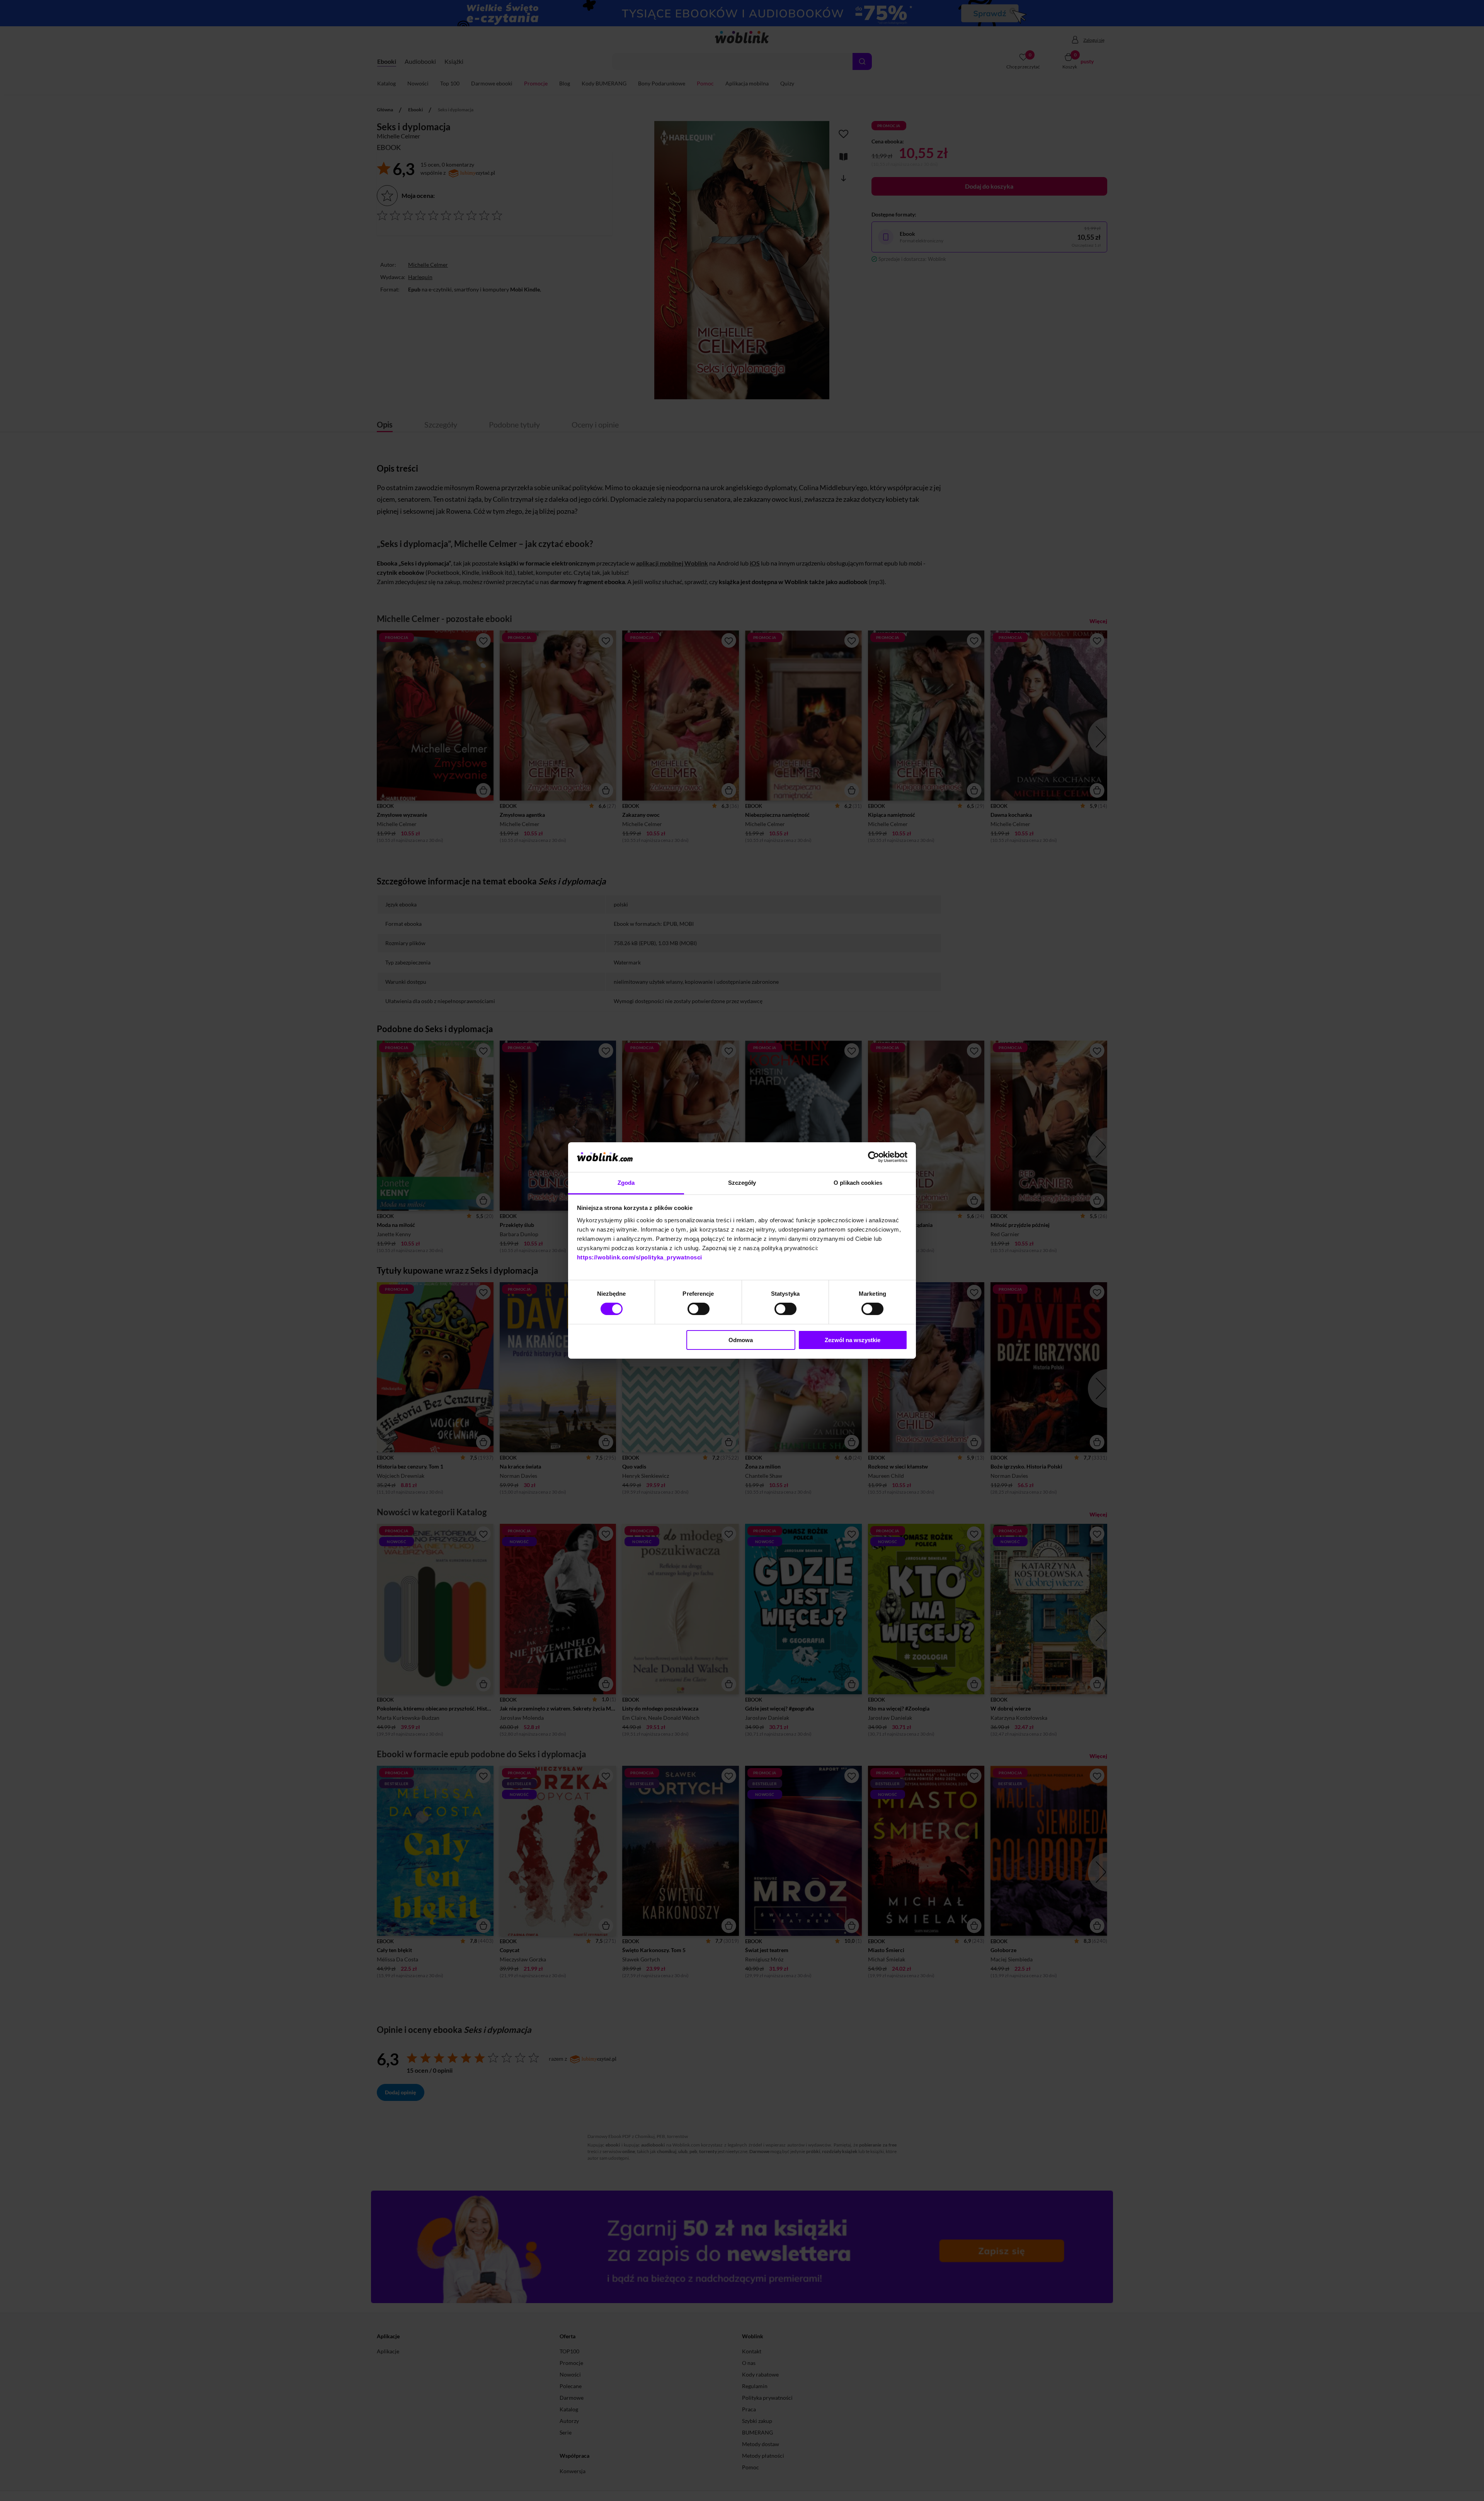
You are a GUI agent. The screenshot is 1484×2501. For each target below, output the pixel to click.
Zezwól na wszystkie (853, 1340)
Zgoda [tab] (626, 1183)
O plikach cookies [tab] (858, 1183)
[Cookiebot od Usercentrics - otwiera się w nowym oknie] (874, 1157)
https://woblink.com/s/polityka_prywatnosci (640, 1257)
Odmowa (741, 1340)
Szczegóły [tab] (742, 1183)
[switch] (699, 1309)
